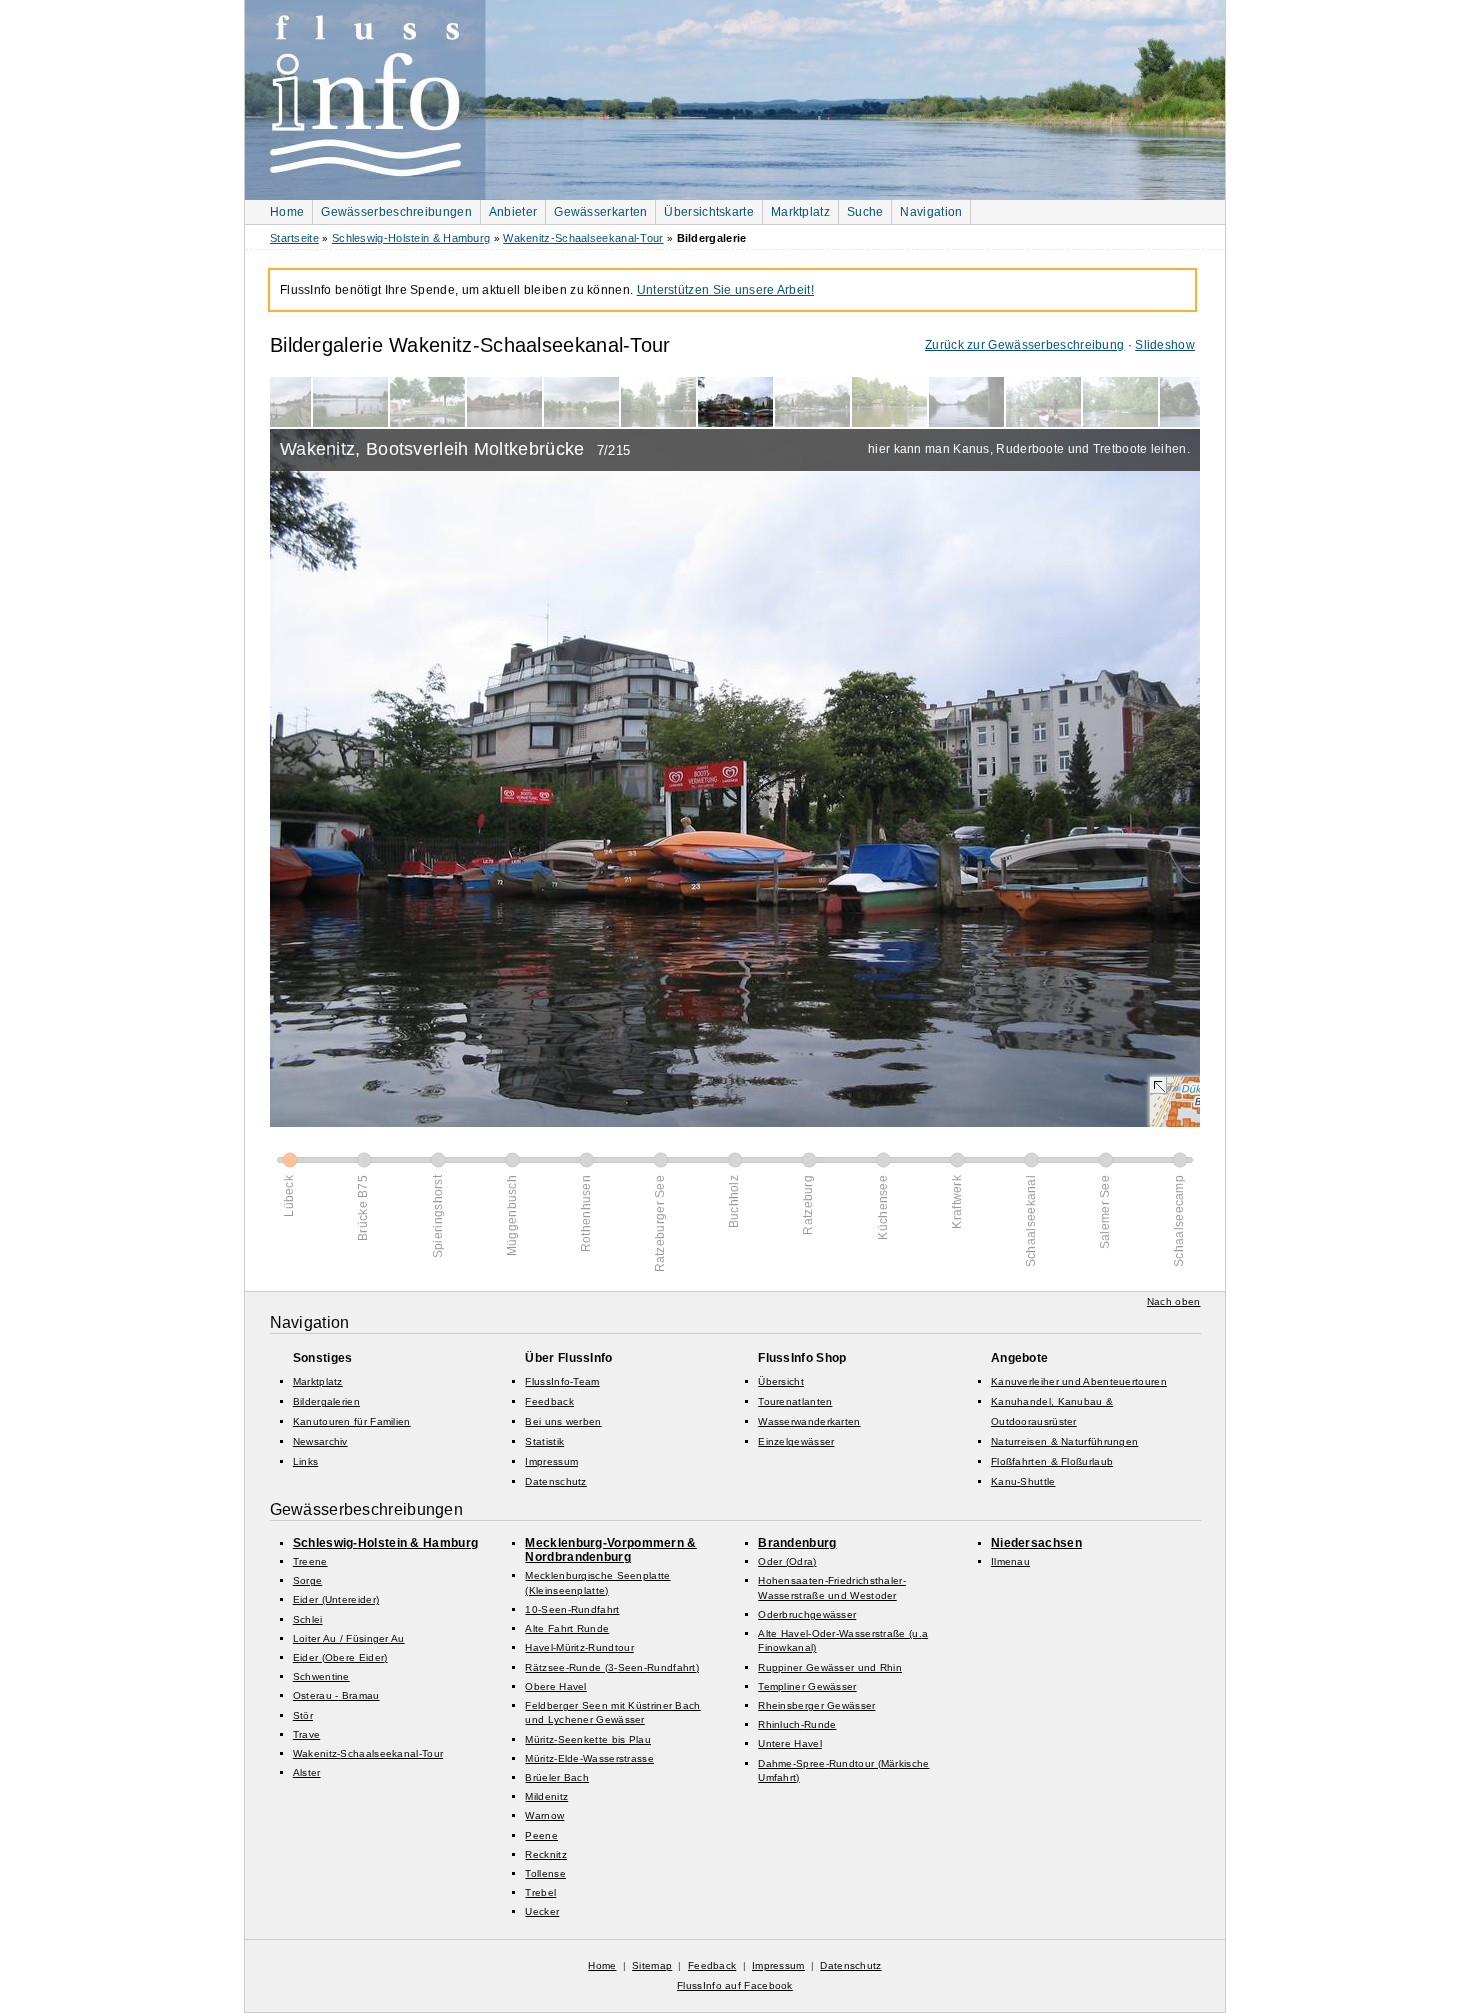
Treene (310, 1561)
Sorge (308, 1580)
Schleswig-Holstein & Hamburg (411, 238)
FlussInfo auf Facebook (735, 1985)
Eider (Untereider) (336, 1599)
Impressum (551, 1461)
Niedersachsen (1036, 1543)
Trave (307, 1734)
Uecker (542, 1911)
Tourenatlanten (795, 1401)
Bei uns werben (563, 1421)
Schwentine (321, 1676)
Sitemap (652, 1965)
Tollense (545, 1873)
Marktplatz (800, 212)
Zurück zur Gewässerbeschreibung (1024, 345)
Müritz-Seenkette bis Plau (588, 1739)
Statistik (544, 1441)
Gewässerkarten (600, 212)
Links (306, 1461)
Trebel (540, 1892)
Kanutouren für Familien (352, 1421)
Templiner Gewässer (807, 1686)
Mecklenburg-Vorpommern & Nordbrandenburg (610, 1550)
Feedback (549, 1401)
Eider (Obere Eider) (340, 1657)
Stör (303, 1715)
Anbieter (513, 212)
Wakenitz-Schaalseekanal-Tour (583, 238)
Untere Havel (790, 1743)
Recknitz (545, 1854)
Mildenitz (546, 1796)
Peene (541, 1835)
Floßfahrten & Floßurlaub (1052, 1461)
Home (287, 212)
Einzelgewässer (796, 1441)
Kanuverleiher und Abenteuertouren (1079, 1381)
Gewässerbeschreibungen (396, 212)
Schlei (308, 1619)
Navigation (931, 212)
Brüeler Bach (557, 1777)
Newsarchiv (320, 1441)
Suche (865, 212)
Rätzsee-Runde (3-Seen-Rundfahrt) (612, 1667)
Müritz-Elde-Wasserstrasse (589, 1758)
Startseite (294, 238)
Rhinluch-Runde (797, 1724)
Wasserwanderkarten (809, 1421)
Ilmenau (1010, 1561)
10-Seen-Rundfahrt (572, 1609)
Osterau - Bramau (336, 1695)
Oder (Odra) (787, 1561)
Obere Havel (555, 1686)
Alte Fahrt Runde (567, 1628)
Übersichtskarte (709, 212)
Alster (307, 1772)
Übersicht (781, 1381)
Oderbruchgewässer (807, 1614)
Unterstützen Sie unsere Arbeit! (725, 290)
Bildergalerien (326, 1401)
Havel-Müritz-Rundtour (579, 1647)
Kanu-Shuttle (1023, 1481)
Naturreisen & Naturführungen (1064, 1441)
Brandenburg (797, 1543)
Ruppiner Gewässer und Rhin (830, 1667)
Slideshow (1165, 345)
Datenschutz (555, 1481)
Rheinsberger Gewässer (816, 1705)
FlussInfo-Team (562, 1381)
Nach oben (1174, 1301)
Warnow (544, 1815)
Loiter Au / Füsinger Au (349, 1638)
